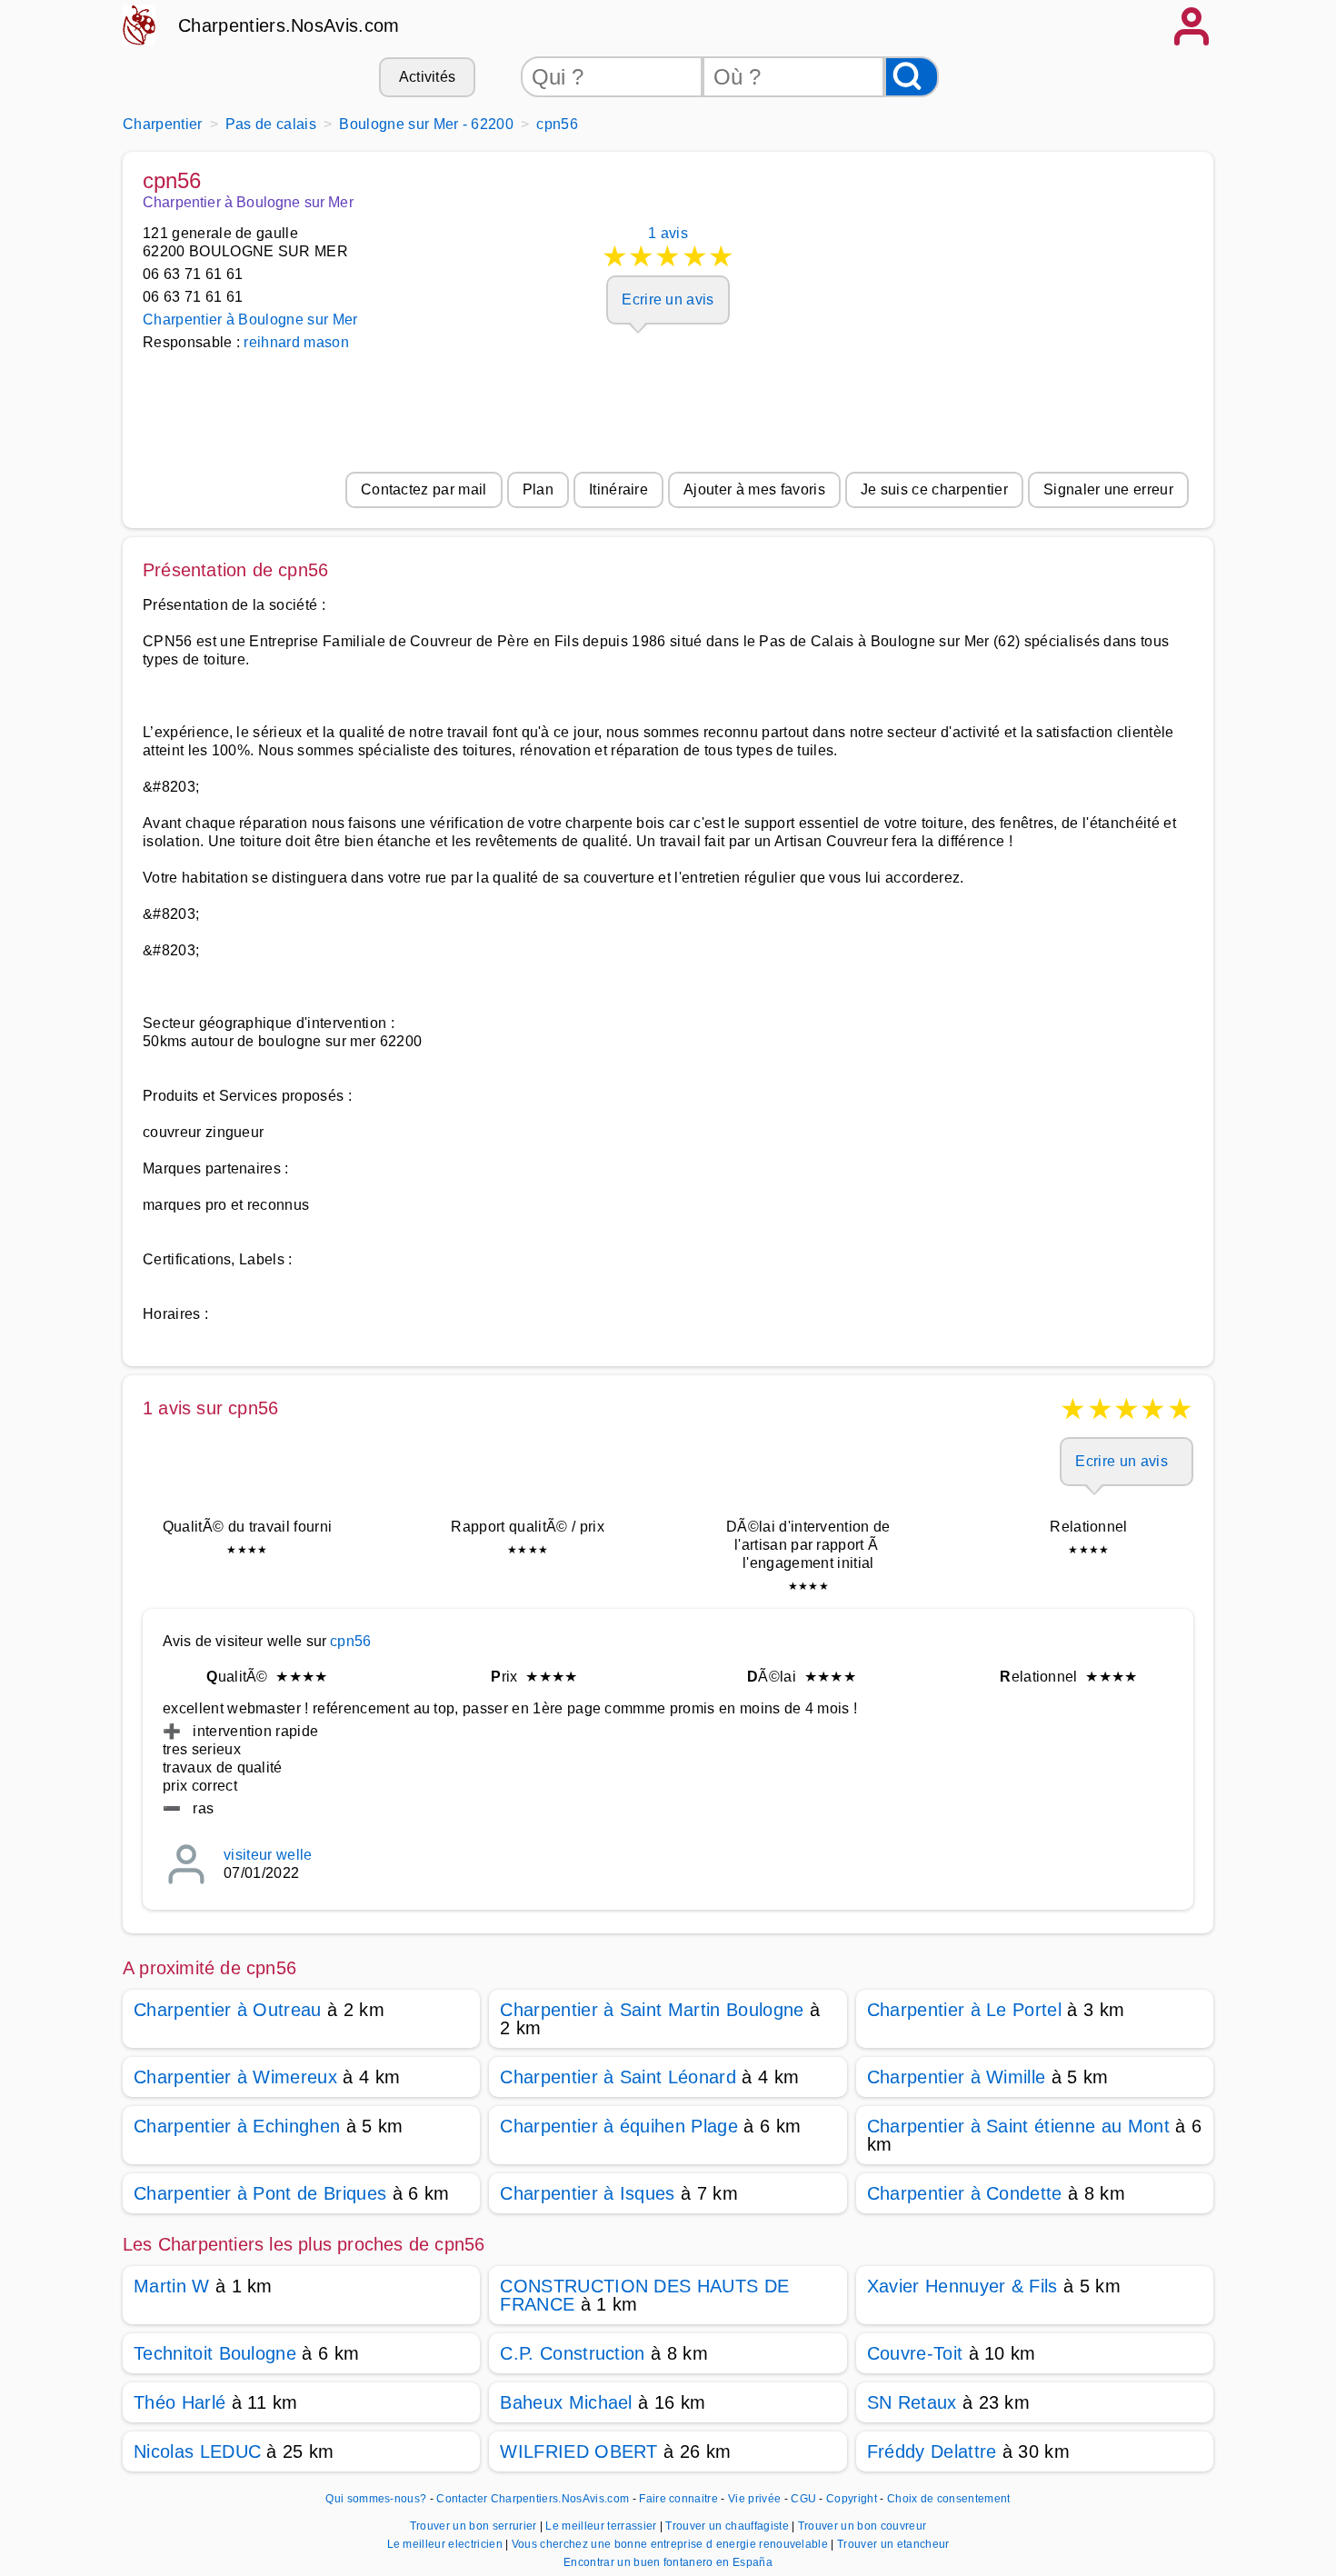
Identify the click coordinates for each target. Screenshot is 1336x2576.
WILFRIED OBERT (578, 2451)
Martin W (172, 2286)
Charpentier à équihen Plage (619, 2126)
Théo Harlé (179, 2402)
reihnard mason (296, 342)
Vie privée (754, 2499)
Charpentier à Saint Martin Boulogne (652, 2010)
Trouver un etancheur (893, 2544)
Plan (538, 489)
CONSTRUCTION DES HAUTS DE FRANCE (644, 2295)
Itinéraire (618, 489)
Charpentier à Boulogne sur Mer (250, 320)
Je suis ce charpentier (934, 489)
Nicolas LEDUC (197, 2451)
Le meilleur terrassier (602, 2526)
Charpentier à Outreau (228, 2010)
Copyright (853, 2499)
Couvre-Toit (915, 2353)
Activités (428, 77)
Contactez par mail (424, 489)
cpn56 (350, 1641)
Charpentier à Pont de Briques (260, 2193)
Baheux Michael (566, 2402)
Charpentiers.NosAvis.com (289, 25)
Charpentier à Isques (587, 2193)
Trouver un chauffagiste (728, 2526)
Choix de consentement (949, 2499)
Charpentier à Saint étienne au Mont (1018, 2126)
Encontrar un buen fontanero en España (668, 2562)
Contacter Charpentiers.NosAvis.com (533, 2499)
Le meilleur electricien (447, 2544)
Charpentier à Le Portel (964, 2010)
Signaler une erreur (1108, 489)
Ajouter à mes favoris (754, 489)
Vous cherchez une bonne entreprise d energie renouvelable (672, 2544)
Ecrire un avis (668, 300)
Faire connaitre (678, 2499)
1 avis (668, 249)
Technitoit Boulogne (215, 2353)
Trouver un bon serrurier (475, 2526)
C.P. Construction (572, 2353)
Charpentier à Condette (965, 2193)
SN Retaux (912, 2402)
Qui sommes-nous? (376, 2499)
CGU (803, 2499)
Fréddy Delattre (932, 2451)
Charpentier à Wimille (957, 2077)
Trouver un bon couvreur (862, 2526)
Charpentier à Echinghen (237, 2126)
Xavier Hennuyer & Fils (962, 2286)
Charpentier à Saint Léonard (618, 2077)
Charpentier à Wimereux (235, 2077)
